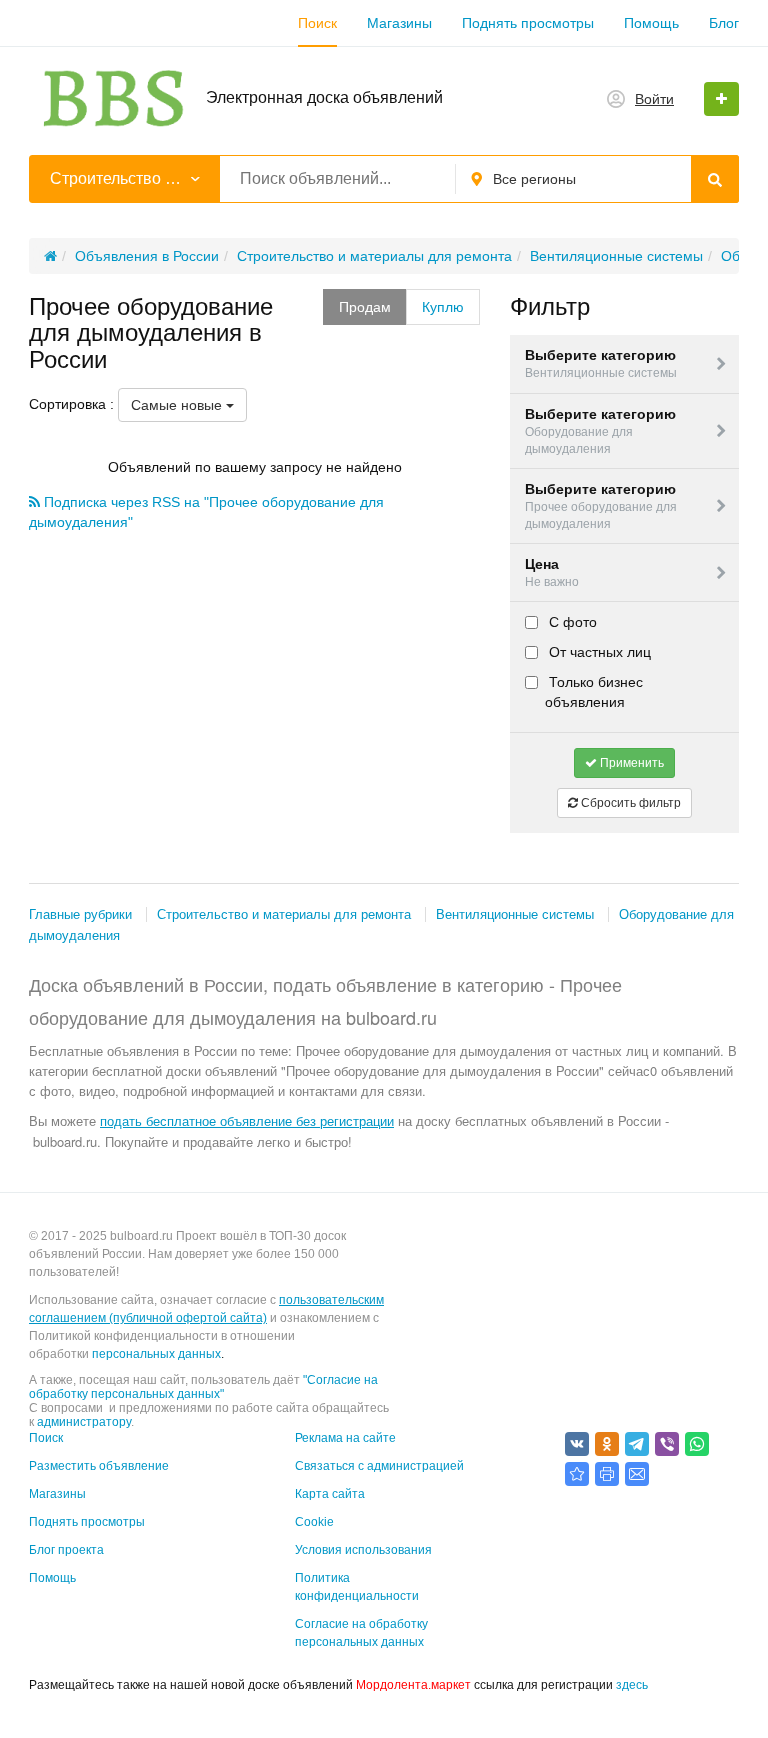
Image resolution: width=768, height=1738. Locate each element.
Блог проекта (66, 1550)
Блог (724, 23)
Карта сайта (330, 1494)
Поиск (317, 23)
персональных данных (156, 1354)
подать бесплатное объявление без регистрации (247, 1120)
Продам (365, 307)
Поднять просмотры (528, 23)
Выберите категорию (601, 363)
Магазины (399, 23)
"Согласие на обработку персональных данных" (203, 1387)
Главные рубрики (80, 914)
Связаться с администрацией (379, 1466)
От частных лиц (598, 652)
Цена (552, 572)
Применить (630, 763)
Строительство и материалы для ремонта (284, 914)
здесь (632, 1685)
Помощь (651, 23)
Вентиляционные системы (515, 914)
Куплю (443, 307)
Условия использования (363, 1550)
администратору (84, 1422)
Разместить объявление (99, 1466)
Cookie (314, 1522)
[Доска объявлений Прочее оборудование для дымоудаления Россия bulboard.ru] (577, 1474)
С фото (571, 622)
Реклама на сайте (345, 1438)
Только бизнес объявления (594, 692)
